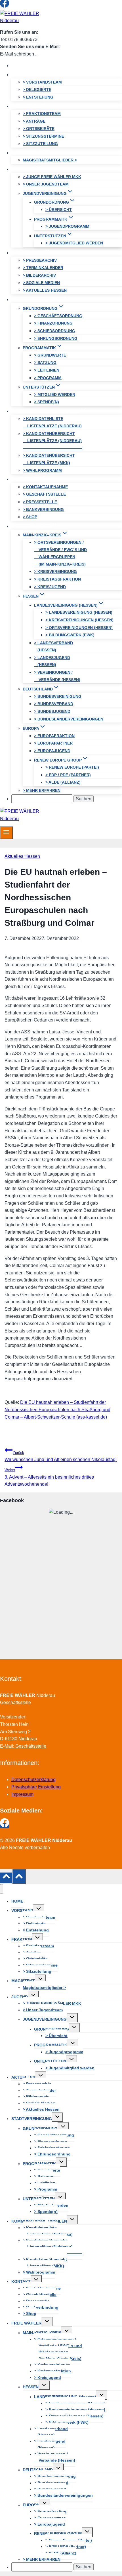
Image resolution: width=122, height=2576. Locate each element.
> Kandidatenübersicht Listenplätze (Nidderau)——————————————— (52, 441)
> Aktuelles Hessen (45, 290)
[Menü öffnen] (6, 833)
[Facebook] (5, 6)
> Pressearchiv (40, 260)
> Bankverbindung (43, 509)
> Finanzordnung (53, 323)
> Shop (30, 517)
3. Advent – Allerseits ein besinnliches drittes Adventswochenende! (49, 1477)
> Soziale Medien (41, 283)
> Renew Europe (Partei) (72, 767)
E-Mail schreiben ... (19, 54)
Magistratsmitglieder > (50, 160)
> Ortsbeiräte (39, 129)
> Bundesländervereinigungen (69, 719)
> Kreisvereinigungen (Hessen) (79, 620)
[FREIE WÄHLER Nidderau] (26, 21)
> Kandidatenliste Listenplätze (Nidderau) (52, 422)
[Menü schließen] (2, 1889)
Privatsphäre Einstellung (36, 1787)
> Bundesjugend (52, 711)
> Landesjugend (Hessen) (52, 661)
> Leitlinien (47, 370)
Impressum (22, 1794)
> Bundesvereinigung (58, 696)
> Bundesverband (54, 704)
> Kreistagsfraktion (57, 579)
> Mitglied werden (55, 394)
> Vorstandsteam (42, 82)
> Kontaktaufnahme (45, 487)
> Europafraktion (54, 736)
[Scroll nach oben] (6, 1878)
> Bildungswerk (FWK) (70, 635)
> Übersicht (59, 210)
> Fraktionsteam (42, 114)
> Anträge (34, 121)
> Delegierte (37, 89)
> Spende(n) (47, 402)
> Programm (48, 378)
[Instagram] (15, 6)
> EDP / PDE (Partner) (68, 775)
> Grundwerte (50, 355)
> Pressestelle (40, 502)
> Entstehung (38, 97)
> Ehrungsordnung (56, 338)
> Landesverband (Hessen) (53, 647)
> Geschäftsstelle (44, 494)
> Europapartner (53, 743)
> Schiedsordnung (55, 331)
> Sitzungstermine (43, 136)
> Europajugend (52, 751)
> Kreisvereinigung (55, 572)
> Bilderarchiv (39, 275)
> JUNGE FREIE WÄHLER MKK (52, 177)
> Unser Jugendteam (46, 184)
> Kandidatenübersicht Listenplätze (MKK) (49, 459)
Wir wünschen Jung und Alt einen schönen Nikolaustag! (61, 1456)
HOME (23, 66)
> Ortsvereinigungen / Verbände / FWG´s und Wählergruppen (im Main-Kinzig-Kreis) (60, 553)
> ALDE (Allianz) (63, 782)
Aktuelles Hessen (22, 856)
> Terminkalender (43, 268)
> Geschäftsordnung (58, 316)
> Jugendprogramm (67, 226)
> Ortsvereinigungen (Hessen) (79, 628)
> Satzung (45, 362)
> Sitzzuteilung (40, 144)
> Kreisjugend (50, 587)
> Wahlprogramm (42, 470)
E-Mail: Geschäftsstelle (23, 1746)
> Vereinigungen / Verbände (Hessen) (57, 676)
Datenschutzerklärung (33, 1779)
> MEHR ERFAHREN (42, 790)
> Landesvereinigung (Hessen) (79, 612)
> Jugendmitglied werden (74, 243)
